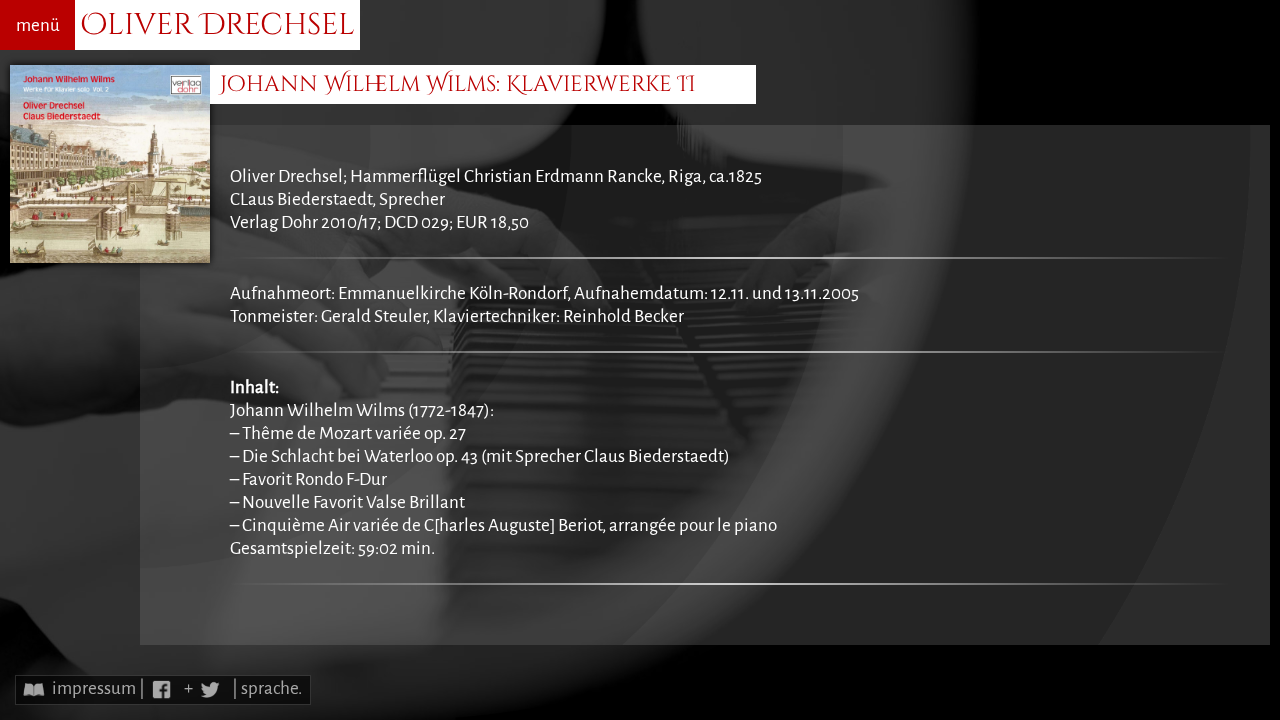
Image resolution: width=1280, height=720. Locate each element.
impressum (94, 688)
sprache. (271, 688)
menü (38, 25)
